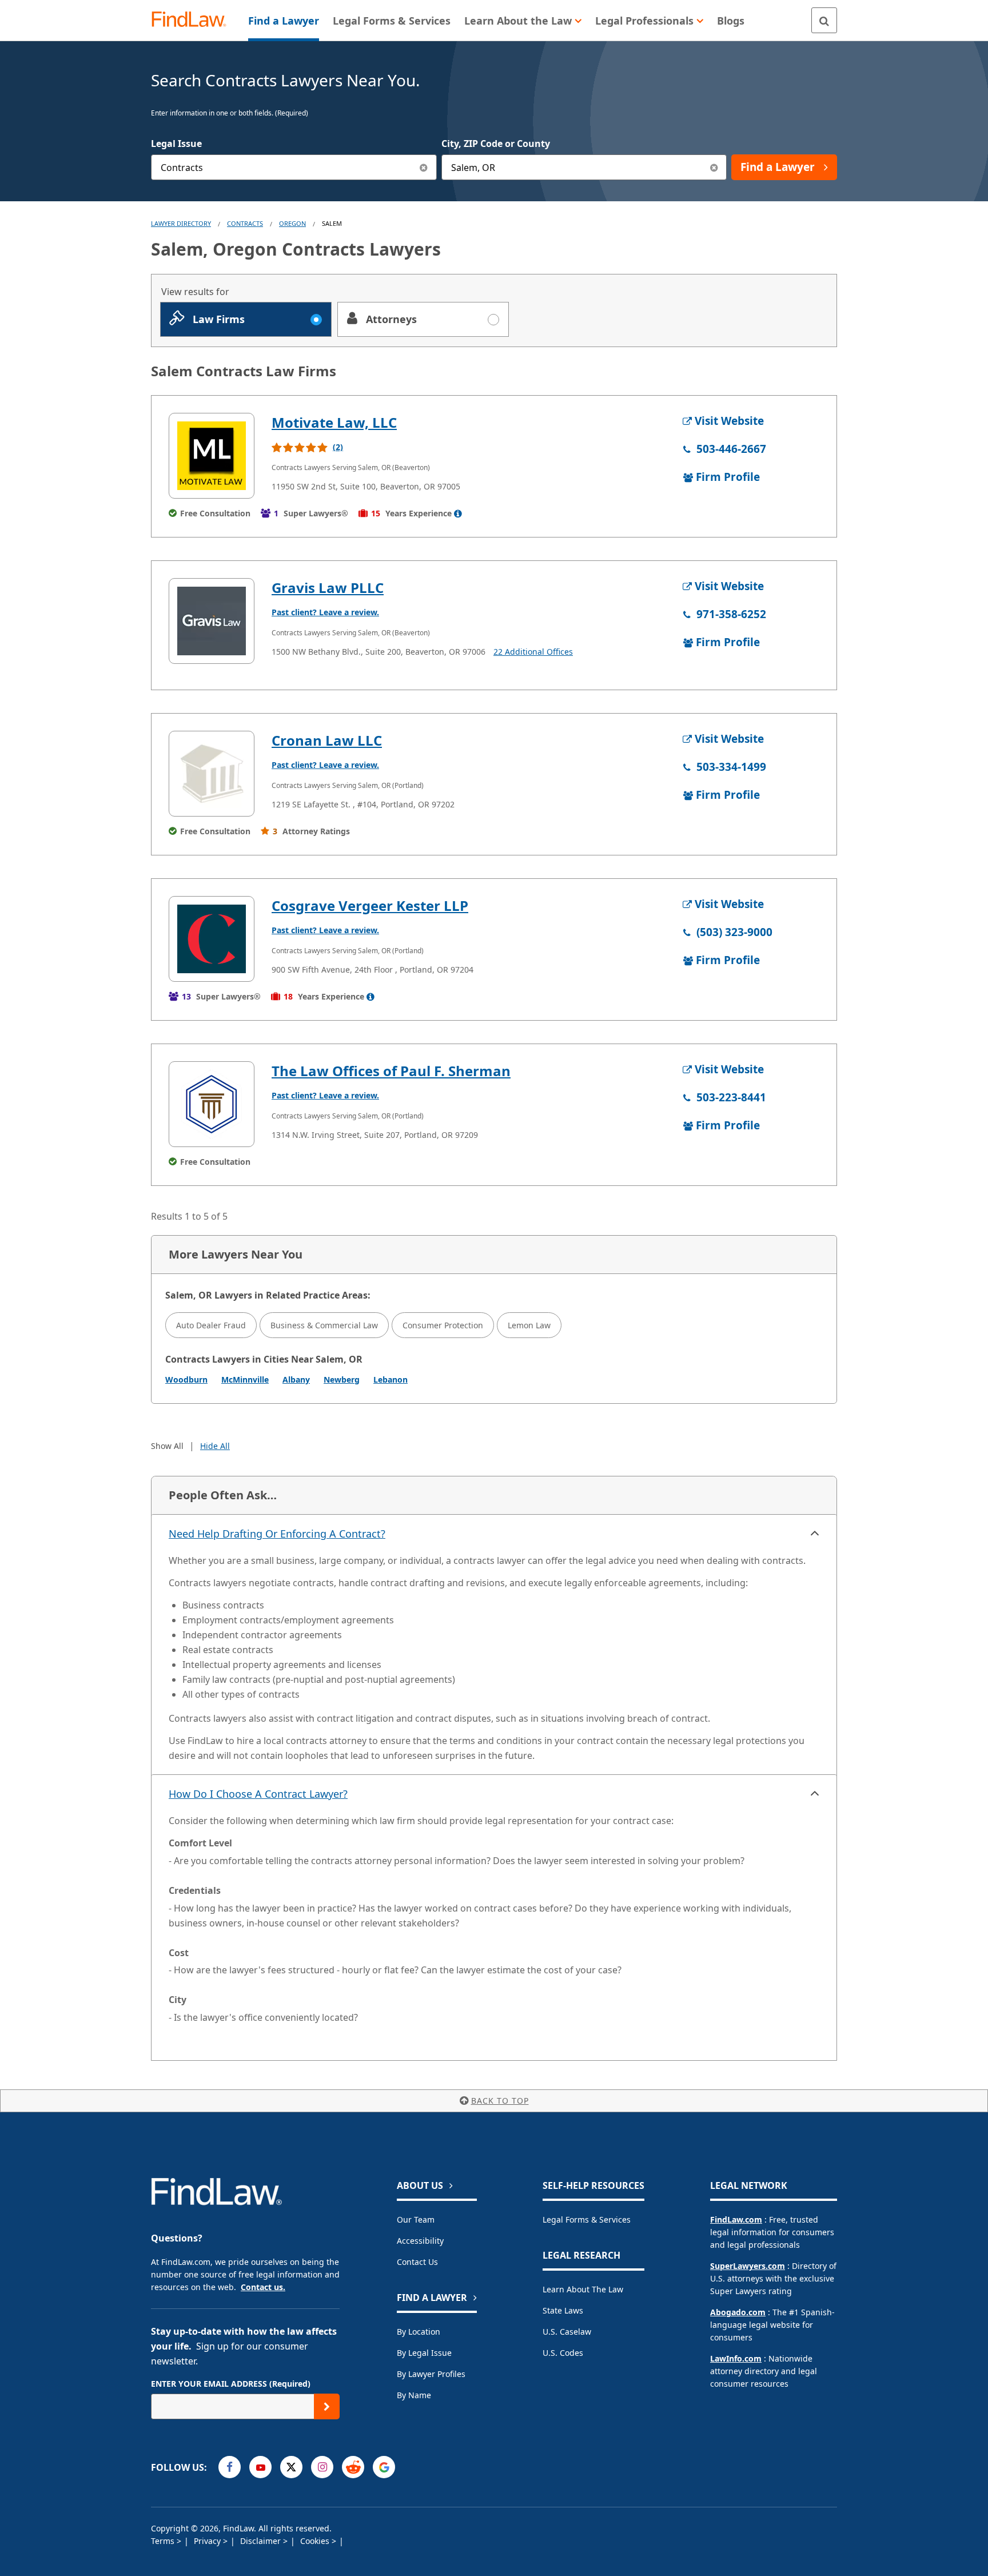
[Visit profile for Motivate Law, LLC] (212, 456)
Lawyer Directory (181, 223)
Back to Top (500, 2101)
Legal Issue (176, 144)
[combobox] (294, 167)
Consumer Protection (443, 1325)
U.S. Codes (563, 2353)
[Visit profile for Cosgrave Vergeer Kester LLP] (212, 939)
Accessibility (420, 2241)
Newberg (342, 1379)
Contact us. (263, 2287)
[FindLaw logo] (194, 20)
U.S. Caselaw (567, 2332)
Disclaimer (262, 2541)
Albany (296, 1379)
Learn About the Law (583, 2289)
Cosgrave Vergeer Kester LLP (370, 905)
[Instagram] (322, 2467)
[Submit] (327, 2406)
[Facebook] (230, 2467)
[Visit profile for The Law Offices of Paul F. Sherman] (212, 1104)
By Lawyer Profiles (431, 2374)
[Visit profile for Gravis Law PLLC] (212, 621)
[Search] (824, 20)
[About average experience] (458, 513)
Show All (167, 1446)
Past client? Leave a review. (325, 612)
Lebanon (391, 1379)
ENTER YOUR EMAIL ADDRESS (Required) (231, 2384)
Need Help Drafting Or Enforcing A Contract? (277, 1534)
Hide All (215, 1446)
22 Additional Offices (533, 652)
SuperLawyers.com (748, 2266)
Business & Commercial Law (324, 1325)
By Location (419, 2332)
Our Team (416, 2219)
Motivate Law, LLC (334, 422)
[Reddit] (353, 2467)
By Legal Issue (424, 2353)
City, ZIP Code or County (496, 144)
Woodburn (186, 1379)
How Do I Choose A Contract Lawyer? (258, 1794)
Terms (164, 2541)
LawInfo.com (736, 2358)
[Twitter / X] (291, 2467)
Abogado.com (738, 2312)
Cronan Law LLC (327, 740)
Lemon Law (529, 1325)
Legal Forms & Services (587, 2219)
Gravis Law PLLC (328, 588)
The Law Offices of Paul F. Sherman (391, 1071)
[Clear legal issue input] (424, 167)
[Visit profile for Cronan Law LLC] (212, 774)
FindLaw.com (736, 2219)
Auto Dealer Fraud (211, 1325)
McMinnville (245, 1379)
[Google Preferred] (384, 2467)
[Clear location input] (714, 167)
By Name (414, 2395)
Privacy (208, 2541)
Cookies (316, 2541)
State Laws (563, 2310)
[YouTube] (260, 2467)
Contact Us (417, 2262)
